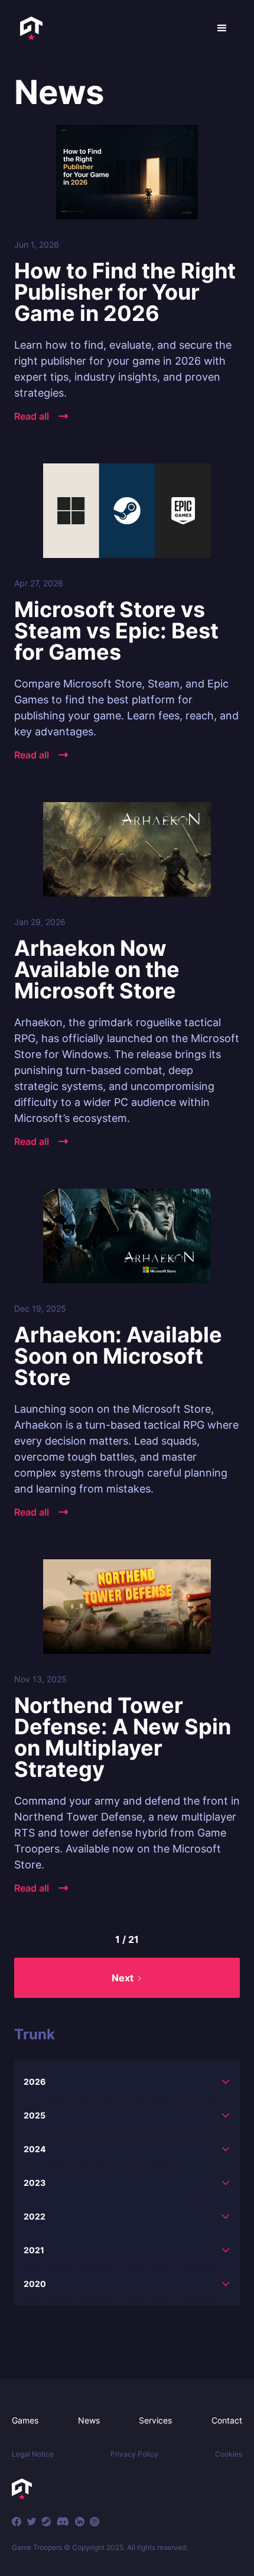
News (89, 2420)
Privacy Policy (134, 2454)
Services (155, 2420)
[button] (222, 28)
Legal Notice (33, 2454)
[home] (28, 28)
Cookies (229, 2454)
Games (25, 2420)
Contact (227, 2420)
